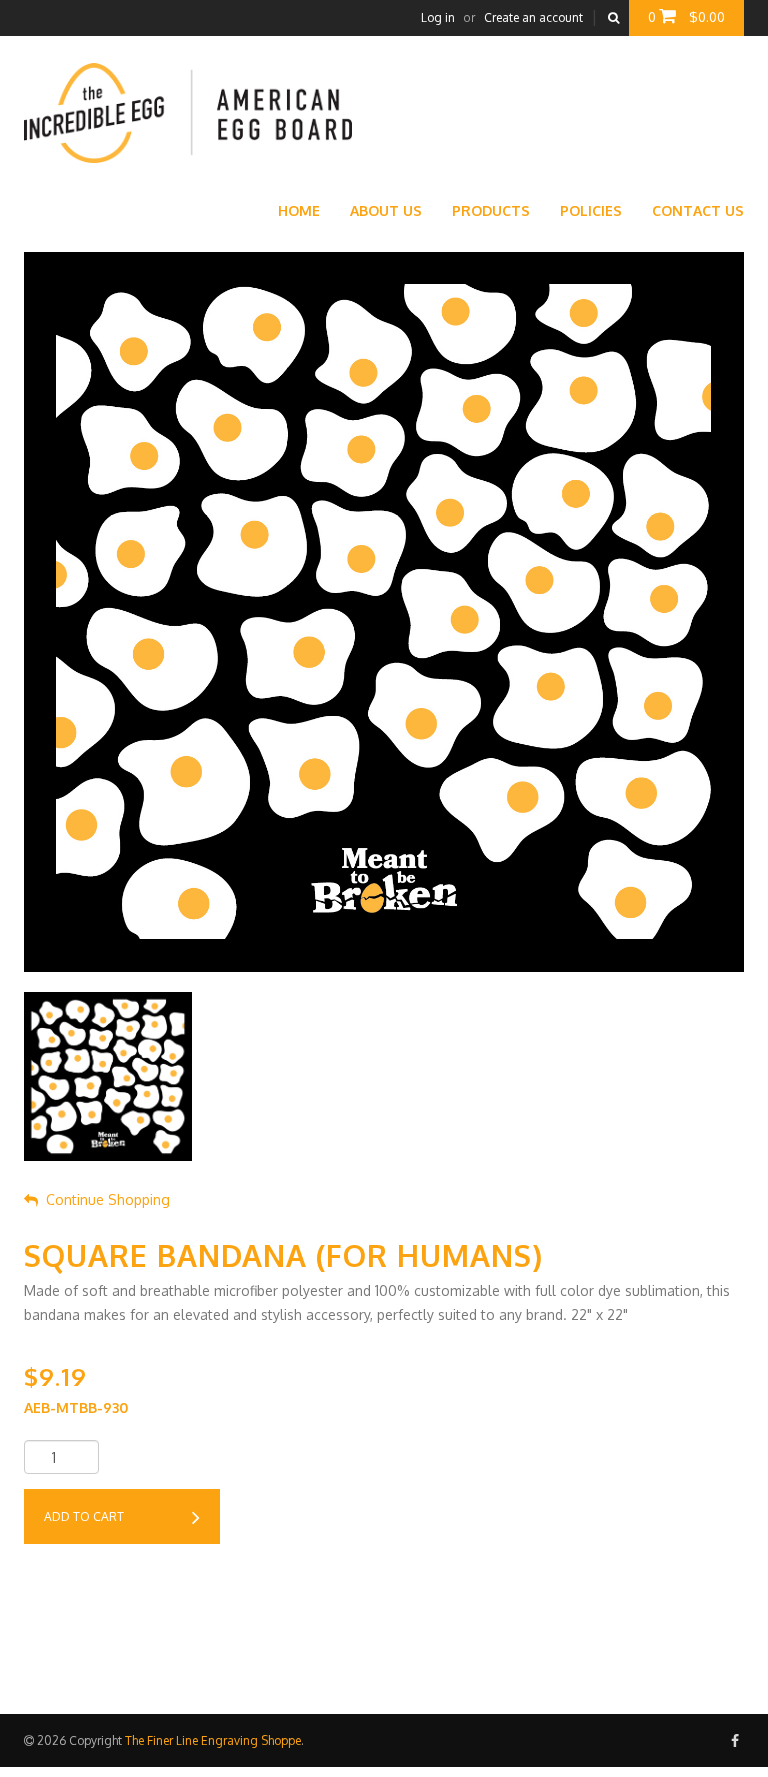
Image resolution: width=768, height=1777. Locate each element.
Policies (591, 210)
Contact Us (698, 210)
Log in (438, 17)
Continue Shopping (108, 1199)
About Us (386, 210)
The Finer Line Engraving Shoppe (213, 1740)
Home (299, 210)
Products (491, 210)
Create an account (533, 17)
